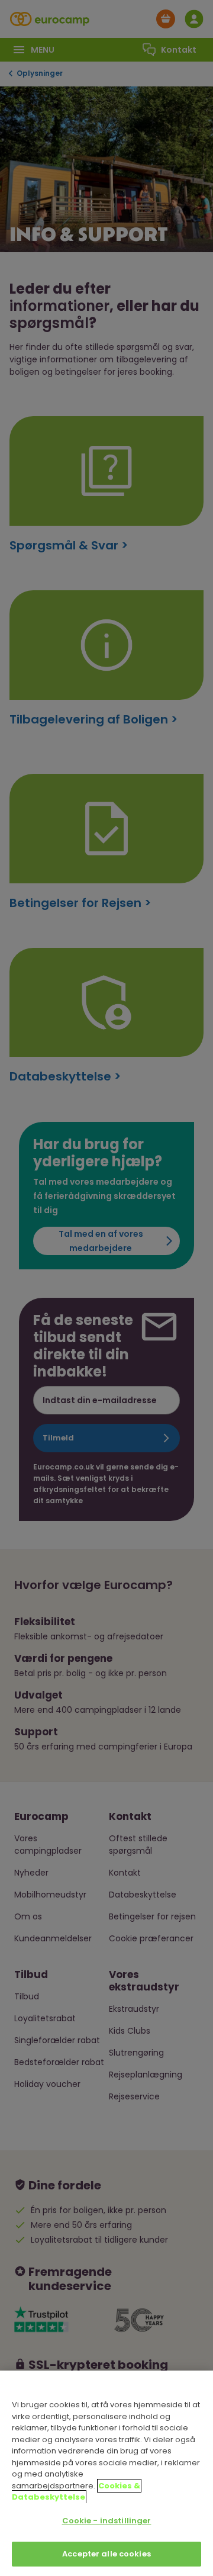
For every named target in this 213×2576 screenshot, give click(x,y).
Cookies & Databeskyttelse (76, 2492)
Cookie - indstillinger (107, 2521)
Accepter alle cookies (106, 2554)
